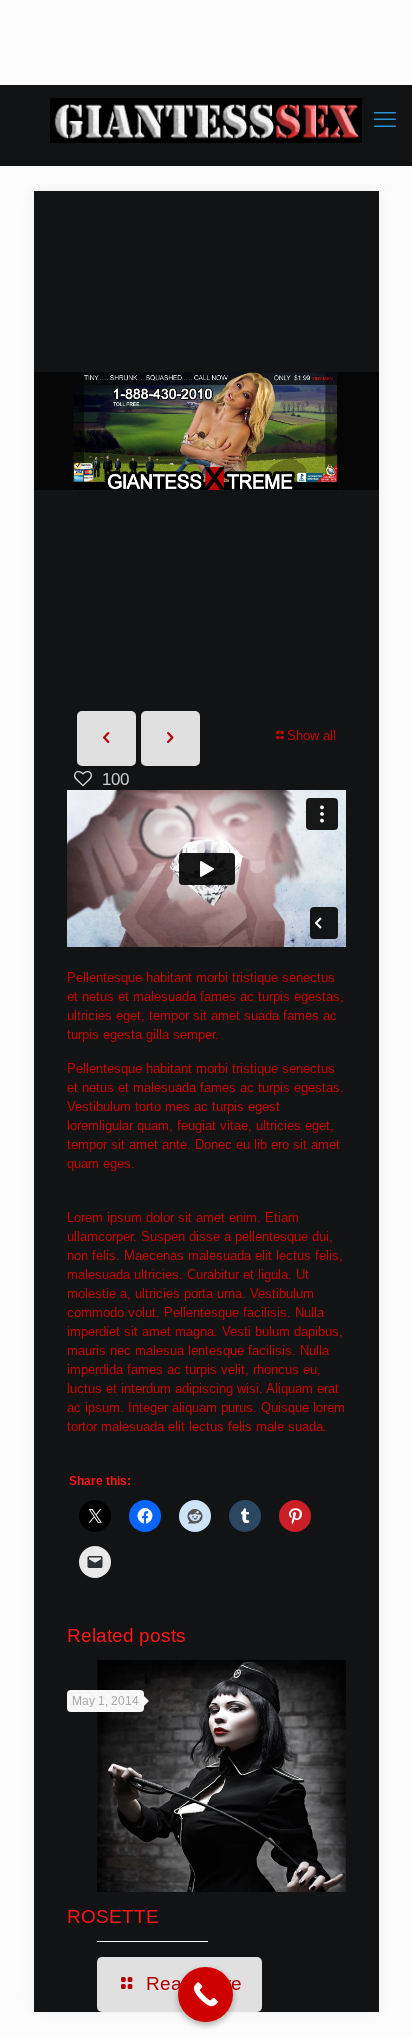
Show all (311, 735)
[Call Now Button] (205, 1994)
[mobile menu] (385, 120)
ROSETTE (113, 1916)
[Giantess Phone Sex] (206, 120)
